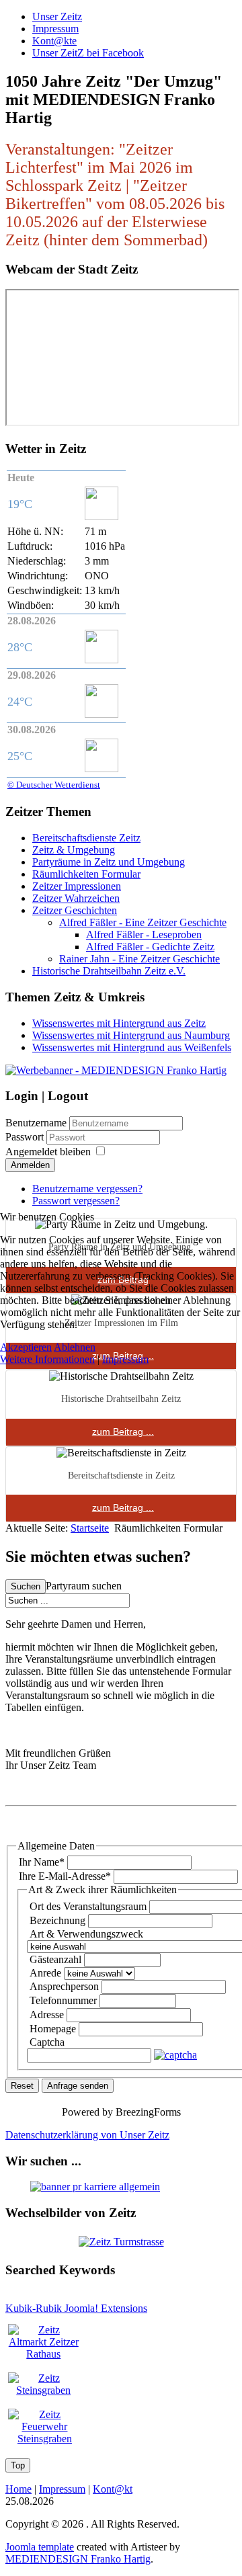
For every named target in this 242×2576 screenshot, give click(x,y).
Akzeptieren (26, 1347)
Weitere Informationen (47, 1359)
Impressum (125, 1359)
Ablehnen (75, 1347)
